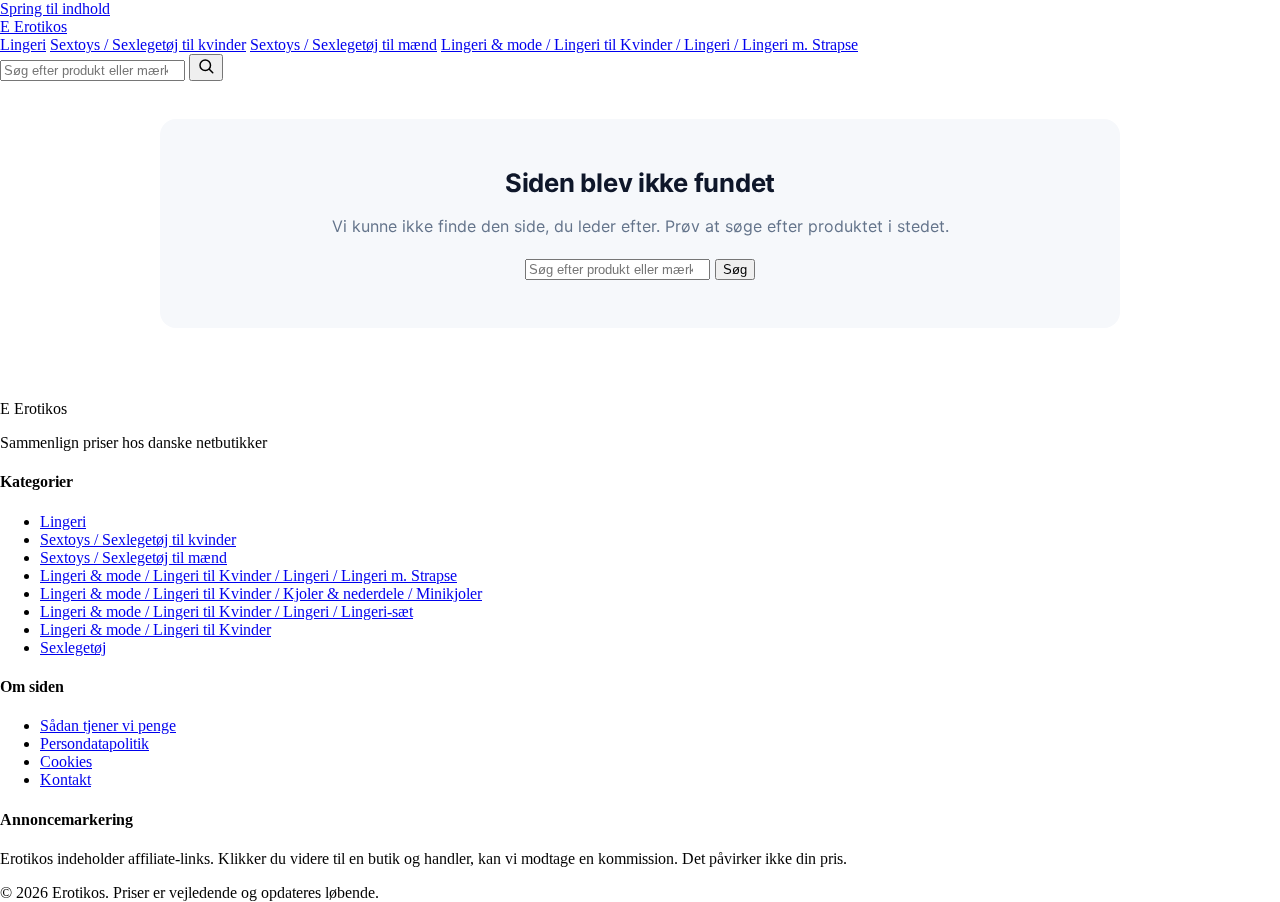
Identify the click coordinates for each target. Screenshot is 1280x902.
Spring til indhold (55, 8)
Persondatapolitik (94, 743)
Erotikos (33, 26)
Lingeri (23, 44)
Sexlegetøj (73, 647)
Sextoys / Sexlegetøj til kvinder (148, 44)
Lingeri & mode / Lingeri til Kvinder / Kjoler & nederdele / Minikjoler (261, 593)
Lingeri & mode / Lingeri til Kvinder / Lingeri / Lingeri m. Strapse (649, 44)
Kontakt (65, 779)
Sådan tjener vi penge (108, 725)
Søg (735, 269)
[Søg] (206, 67)
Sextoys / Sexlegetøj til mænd (343, 44)
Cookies (66, 761)
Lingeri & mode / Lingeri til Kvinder (155, 629)
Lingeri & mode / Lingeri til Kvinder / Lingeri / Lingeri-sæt (226, 611)
